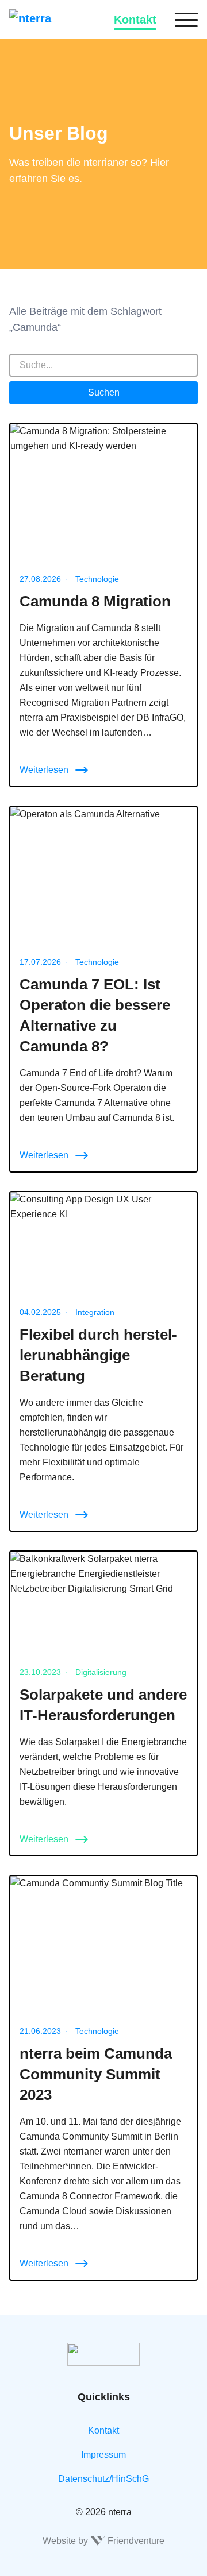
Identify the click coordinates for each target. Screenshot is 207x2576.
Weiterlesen (44, 770)
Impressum (103, 2455)
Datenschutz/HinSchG (103, 2479)
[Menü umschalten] (186, 20)
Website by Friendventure (103, 2541)
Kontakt (135, 20)
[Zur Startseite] (47, 20)
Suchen (104, 392)
